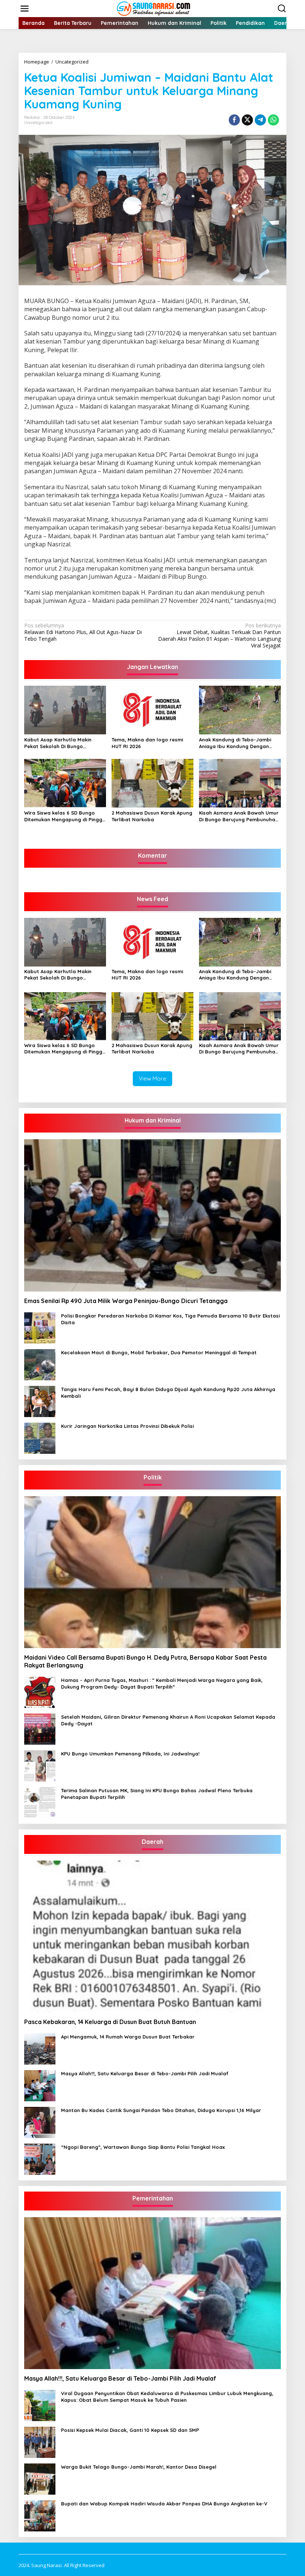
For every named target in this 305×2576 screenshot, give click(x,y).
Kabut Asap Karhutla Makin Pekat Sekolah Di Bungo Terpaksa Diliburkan (58, 743)
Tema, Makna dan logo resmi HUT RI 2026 (147, 743)
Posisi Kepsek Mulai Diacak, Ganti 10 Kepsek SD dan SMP (130, 2430)
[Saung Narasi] (154, 8)
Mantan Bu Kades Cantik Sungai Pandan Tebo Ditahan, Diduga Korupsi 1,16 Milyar (161, 2110)
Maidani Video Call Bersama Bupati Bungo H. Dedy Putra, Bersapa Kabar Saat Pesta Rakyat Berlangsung (145, 1661)
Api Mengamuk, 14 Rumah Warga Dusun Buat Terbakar (128, 2037)
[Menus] (25, 9)
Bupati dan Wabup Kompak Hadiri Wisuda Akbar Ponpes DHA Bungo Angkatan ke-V (164, 2504)
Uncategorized (38, 123)
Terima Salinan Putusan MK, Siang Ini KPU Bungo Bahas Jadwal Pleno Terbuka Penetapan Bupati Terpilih (157, 1794)
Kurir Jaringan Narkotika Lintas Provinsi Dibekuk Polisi (127, 1426)
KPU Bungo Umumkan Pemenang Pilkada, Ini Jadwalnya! (130, 1754)
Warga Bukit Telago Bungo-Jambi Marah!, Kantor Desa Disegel (139, 2467)
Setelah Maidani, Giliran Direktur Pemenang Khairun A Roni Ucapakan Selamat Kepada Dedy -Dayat (168, 1720)
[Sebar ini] (234, 120)
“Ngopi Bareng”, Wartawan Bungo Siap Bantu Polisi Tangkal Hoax (143, 2147)
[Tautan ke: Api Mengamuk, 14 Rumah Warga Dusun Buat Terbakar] (40, 2048)
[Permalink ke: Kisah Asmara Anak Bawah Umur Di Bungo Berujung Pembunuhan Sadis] (240, 783)
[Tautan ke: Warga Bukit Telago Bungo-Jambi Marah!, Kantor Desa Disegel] (40, 2478)
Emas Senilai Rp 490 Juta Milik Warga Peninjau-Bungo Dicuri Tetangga (126, 1301)
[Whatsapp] (273, 120)
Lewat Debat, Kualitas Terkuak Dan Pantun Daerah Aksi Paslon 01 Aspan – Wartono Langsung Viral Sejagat (219, 636)
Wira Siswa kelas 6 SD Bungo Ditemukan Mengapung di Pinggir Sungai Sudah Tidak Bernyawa (65, 816)
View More (152, 1079)
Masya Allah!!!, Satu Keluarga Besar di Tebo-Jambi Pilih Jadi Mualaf (145, 2073)
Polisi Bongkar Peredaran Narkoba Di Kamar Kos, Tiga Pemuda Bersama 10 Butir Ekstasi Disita (170, 1319)
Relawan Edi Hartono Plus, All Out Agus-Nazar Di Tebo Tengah (83, 632)
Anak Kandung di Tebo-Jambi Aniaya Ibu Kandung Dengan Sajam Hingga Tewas (235, 743)
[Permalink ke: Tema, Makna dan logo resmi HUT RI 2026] (152, 709)
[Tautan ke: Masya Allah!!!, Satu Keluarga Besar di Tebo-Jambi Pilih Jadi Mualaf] (40, 2085)
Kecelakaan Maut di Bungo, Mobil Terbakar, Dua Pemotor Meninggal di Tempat (159, 1352)
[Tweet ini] (247, 120)
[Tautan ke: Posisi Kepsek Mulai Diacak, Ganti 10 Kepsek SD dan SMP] (40, 2442)
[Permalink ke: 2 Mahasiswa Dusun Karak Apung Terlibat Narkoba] (152, 783)
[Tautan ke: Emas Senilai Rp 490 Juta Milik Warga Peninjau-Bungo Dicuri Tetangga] (152, 1215)
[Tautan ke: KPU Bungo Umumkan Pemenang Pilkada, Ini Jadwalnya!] (40, 1765)
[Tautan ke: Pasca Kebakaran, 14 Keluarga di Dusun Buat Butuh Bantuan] (152, 1937)
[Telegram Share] (260, 120)
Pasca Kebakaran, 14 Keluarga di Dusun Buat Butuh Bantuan (110, 2022)
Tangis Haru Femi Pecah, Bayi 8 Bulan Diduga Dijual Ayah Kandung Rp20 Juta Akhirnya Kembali (168, 1393)
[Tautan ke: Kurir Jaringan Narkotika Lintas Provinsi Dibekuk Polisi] (40, 1437)
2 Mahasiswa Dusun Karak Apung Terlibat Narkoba (152, 816)
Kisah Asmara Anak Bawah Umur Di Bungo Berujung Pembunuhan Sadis (239, 816)
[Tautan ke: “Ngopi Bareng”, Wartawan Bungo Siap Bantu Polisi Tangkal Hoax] (40, 2158)
